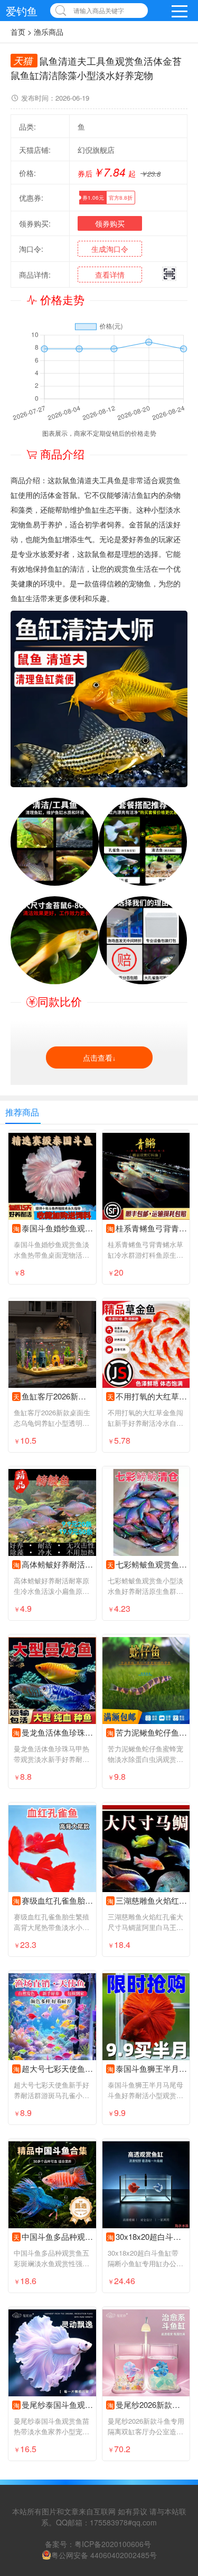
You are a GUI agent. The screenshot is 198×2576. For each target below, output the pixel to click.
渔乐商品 (49, 32)
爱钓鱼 (22, 11)
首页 (18, 32)
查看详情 (110, 275)
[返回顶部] (176, 2307)
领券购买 (110, 223)
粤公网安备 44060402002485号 (104, 2555)
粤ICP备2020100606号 (113, 2544)
